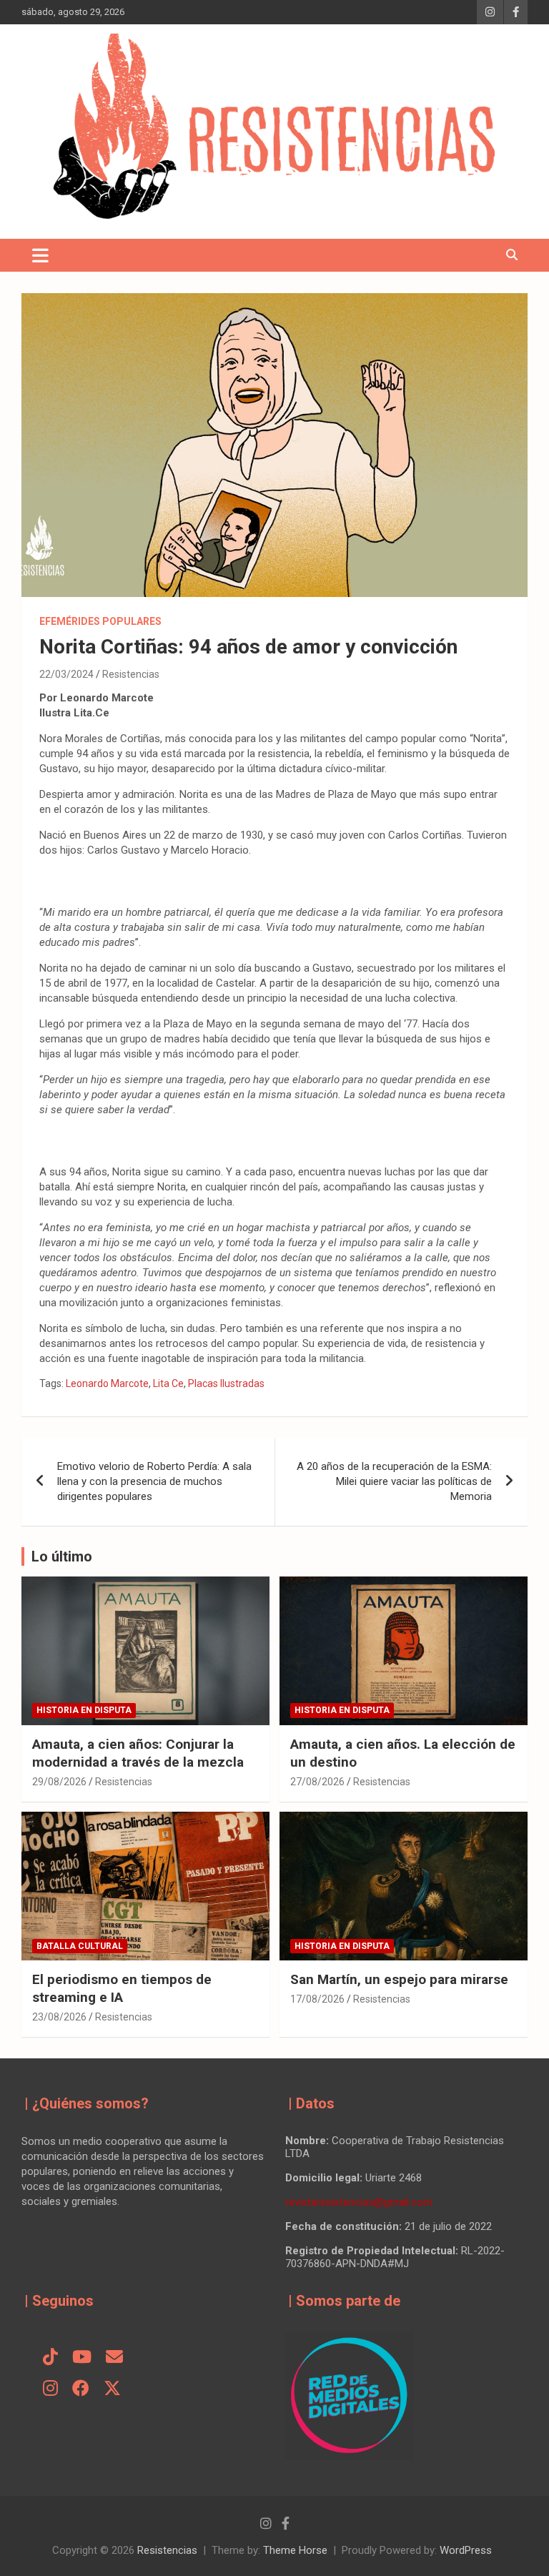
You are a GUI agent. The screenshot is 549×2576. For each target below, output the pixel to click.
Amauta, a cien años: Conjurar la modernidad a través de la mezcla (138, 1753)
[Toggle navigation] (40, 255)
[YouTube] (82, 2358)
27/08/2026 (317, 1782)
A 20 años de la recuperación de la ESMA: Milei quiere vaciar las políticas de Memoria (394, 1481)
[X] (112, 2389)
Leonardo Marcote (107, 1383)
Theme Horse (295, 2550)
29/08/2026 (59, 1782)
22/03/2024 (66, 674)
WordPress (466, 2550)
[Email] (114, 2358)
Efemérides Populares (100, 621)
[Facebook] (81, 2389)
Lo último (62, 1556)
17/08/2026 (317, 1999)
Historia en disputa (84, 1710)
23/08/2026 (59, 2017)
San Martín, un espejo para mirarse (399, 1979)
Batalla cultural (80, 1946)
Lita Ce (168, 1383)
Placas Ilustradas (226, 1383)
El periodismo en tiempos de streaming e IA (122, 1988)
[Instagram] (50, 2389)
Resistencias (131, 674)
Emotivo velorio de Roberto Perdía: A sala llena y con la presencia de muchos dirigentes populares (154, 1481)
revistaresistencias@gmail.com (359, 2202)
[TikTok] (50, 2358)
